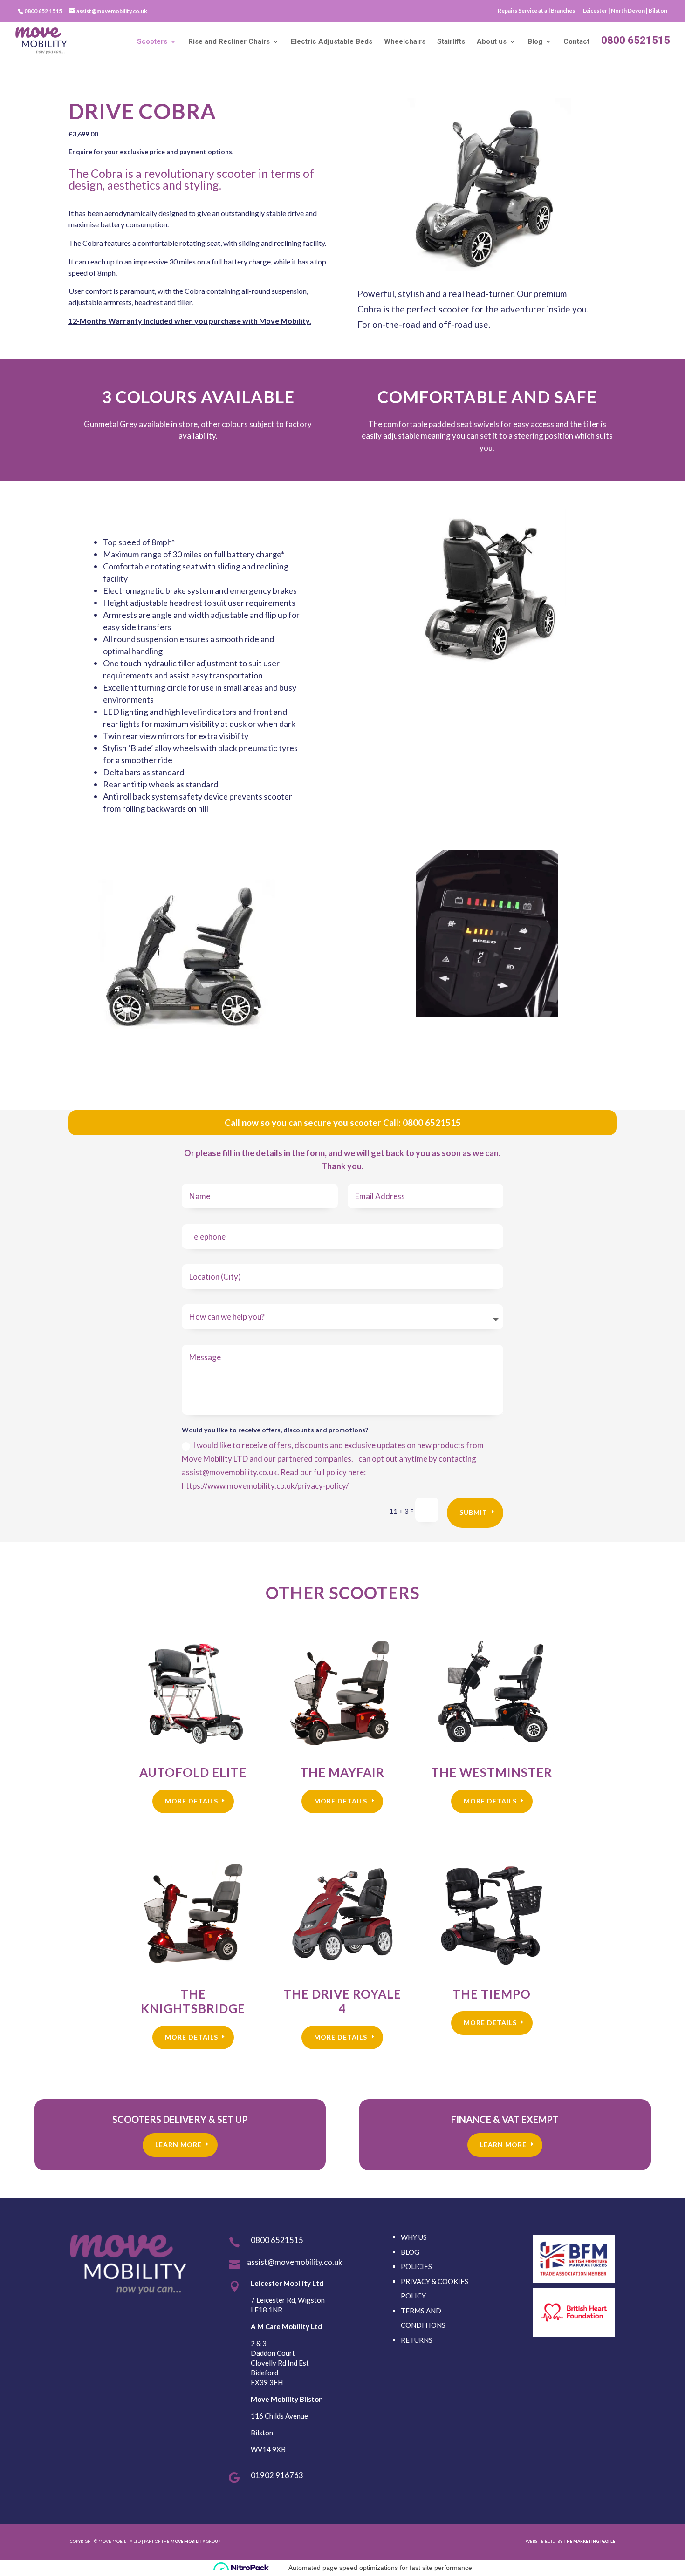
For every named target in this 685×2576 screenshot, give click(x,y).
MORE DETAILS (192, 1801)
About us (492, 42)
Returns (417, 2340)
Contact (576, 42)
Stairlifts (451, 42)
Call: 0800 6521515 (422, 1122)
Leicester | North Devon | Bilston (625, 11)
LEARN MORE (178, 2145)
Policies (416, 2266)
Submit (473, 1512)
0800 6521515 (636, 41)
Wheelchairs (405, 42)
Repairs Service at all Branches (536, 11)
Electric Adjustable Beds (332, 42)
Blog (535, 42)
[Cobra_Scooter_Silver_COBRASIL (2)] (487, 268)
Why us (414, 2237)
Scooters (152, 42)
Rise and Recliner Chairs (229, 42)
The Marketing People (589, 2541)
